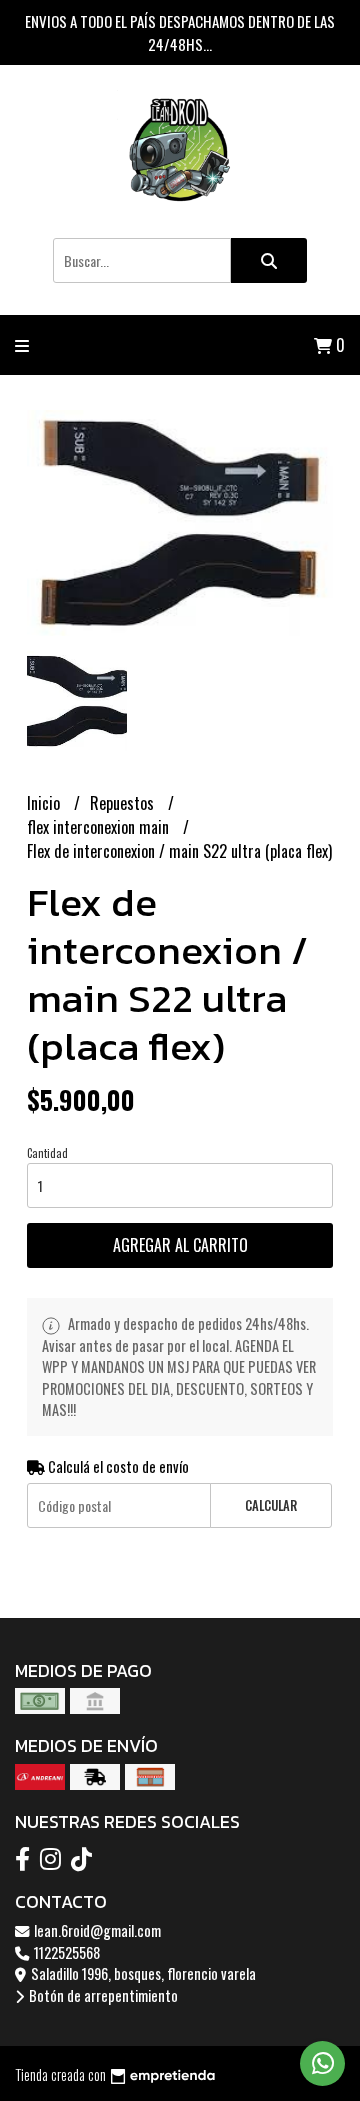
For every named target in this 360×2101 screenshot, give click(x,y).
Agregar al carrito (180, 1245)
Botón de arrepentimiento (102, 1995)
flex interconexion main (100, 827)
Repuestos (124, 803)
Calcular (271, 1505)
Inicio (45, 803)
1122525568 (65, 1952)
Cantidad (47, 1153)
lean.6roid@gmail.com (96, 1930)
